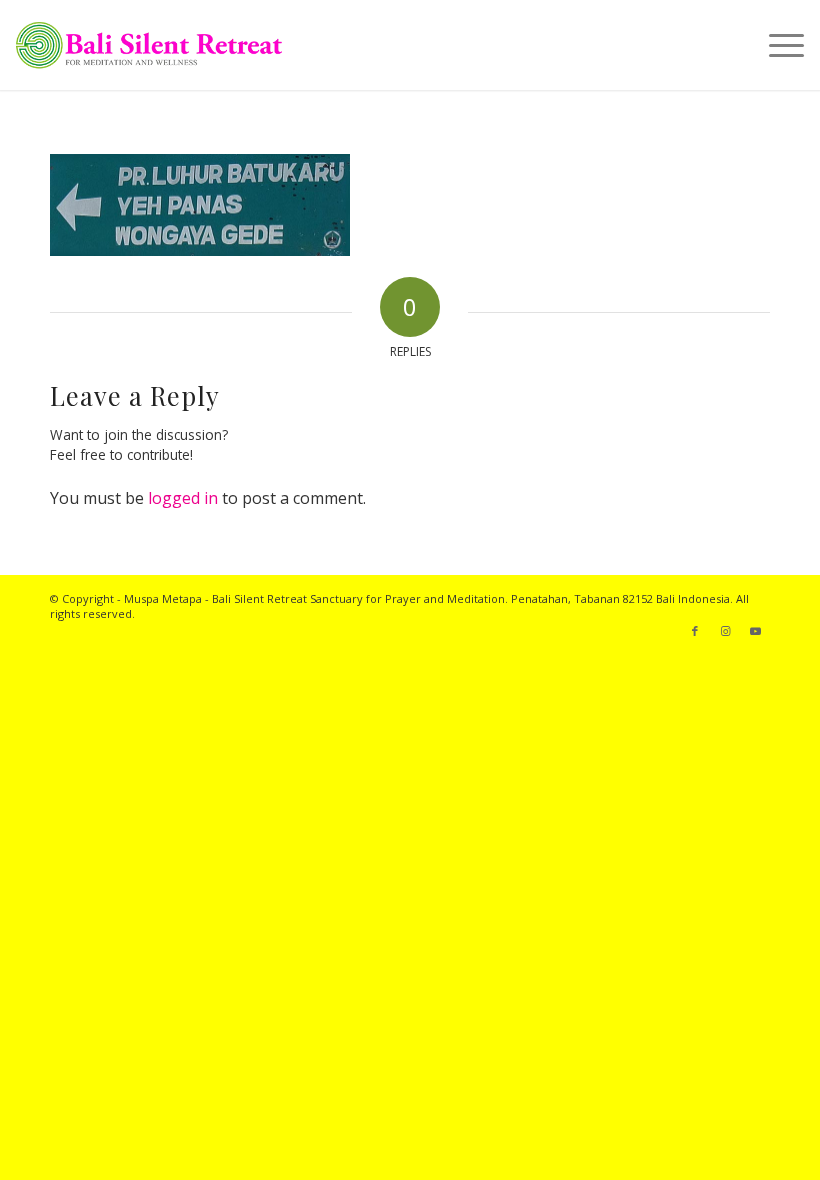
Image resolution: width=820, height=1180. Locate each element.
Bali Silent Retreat (259, 598)
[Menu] (776, 45)
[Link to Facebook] (695, 631)
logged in (183, 498)
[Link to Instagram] (725, 631)
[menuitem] (776, 45)
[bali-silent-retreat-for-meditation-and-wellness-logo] (148, 45)
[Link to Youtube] (755, 631)
